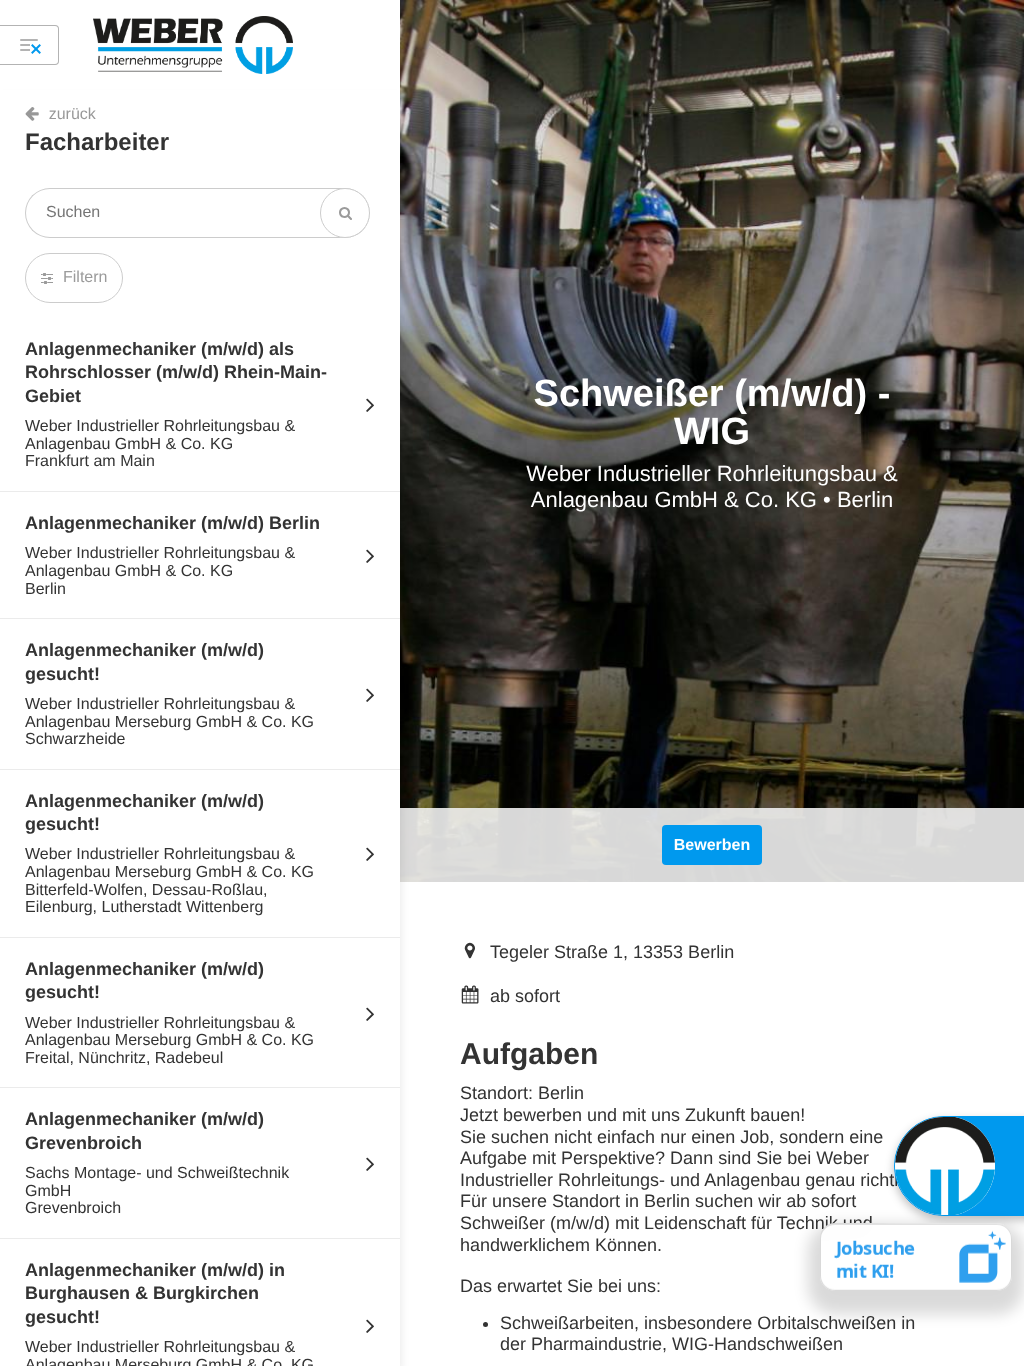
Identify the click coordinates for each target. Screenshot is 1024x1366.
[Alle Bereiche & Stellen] (29, 45)
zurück (72, 114)
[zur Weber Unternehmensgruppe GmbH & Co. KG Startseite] (193, 45)
